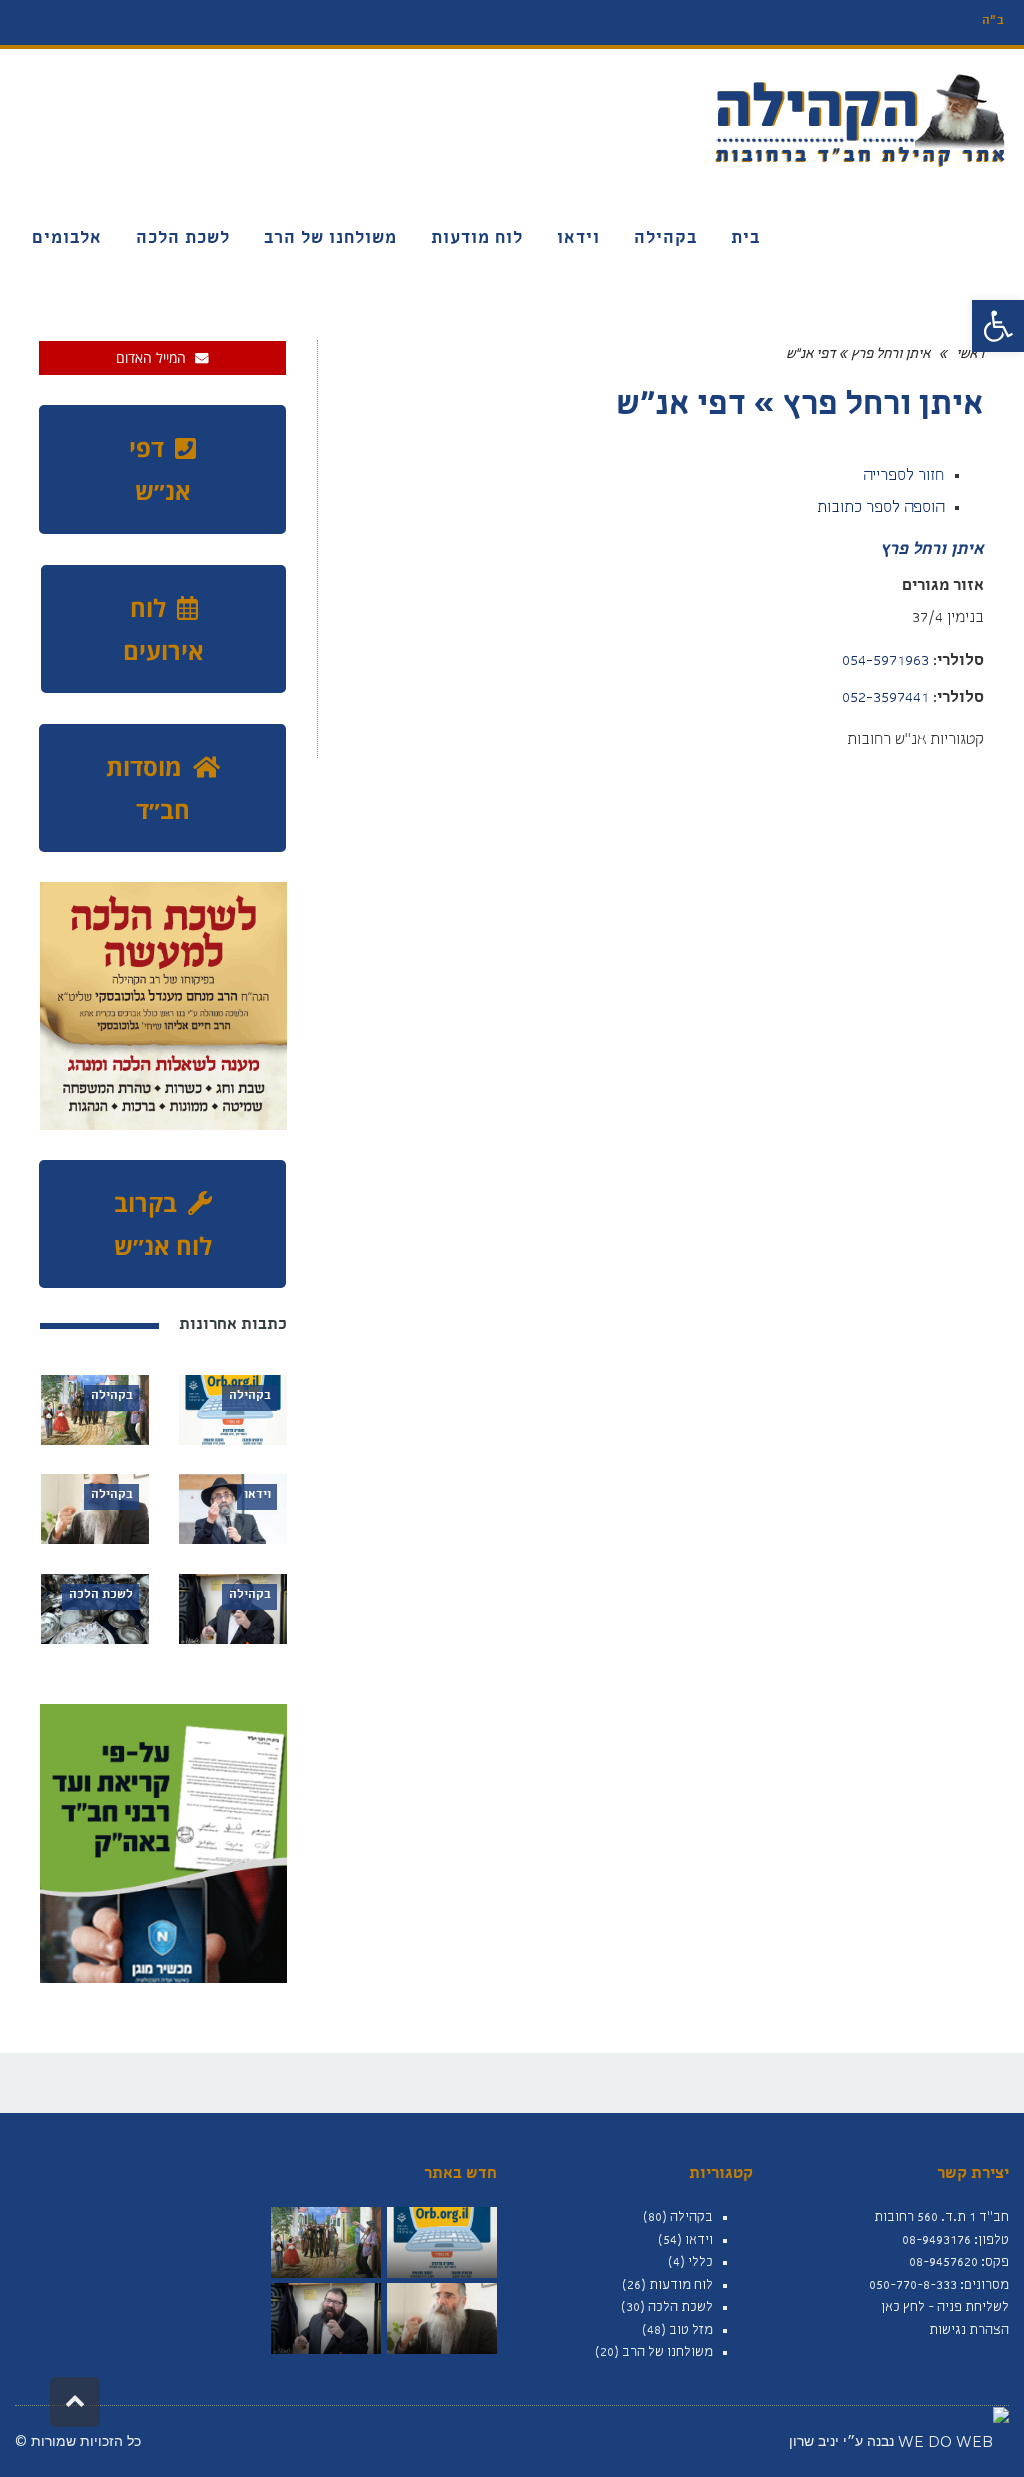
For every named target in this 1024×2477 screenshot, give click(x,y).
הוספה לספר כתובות (880, 509)
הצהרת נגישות (969, 2331)
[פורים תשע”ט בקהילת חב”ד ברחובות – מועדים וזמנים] (326, 2242)
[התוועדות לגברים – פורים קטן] (442, 2318)
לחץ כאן (903, 2308)
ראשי (970, 355)
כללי (700, 2263)
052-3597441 (885, 699)
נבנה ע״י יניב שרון (843, 2441)
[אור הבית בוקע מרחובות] (442, 2242)
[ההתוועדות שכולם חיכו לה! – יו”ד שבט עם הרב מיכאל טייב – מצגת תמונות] (326, 2318)
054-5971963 (885, 662)
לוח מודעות (681, 2286)
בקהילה (691, 2218)
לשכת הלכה (680, 2308)
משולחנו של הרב (667, 2353)
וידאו (699, 2241)
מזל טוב (691, 2331)
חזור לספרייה (903, 477)
